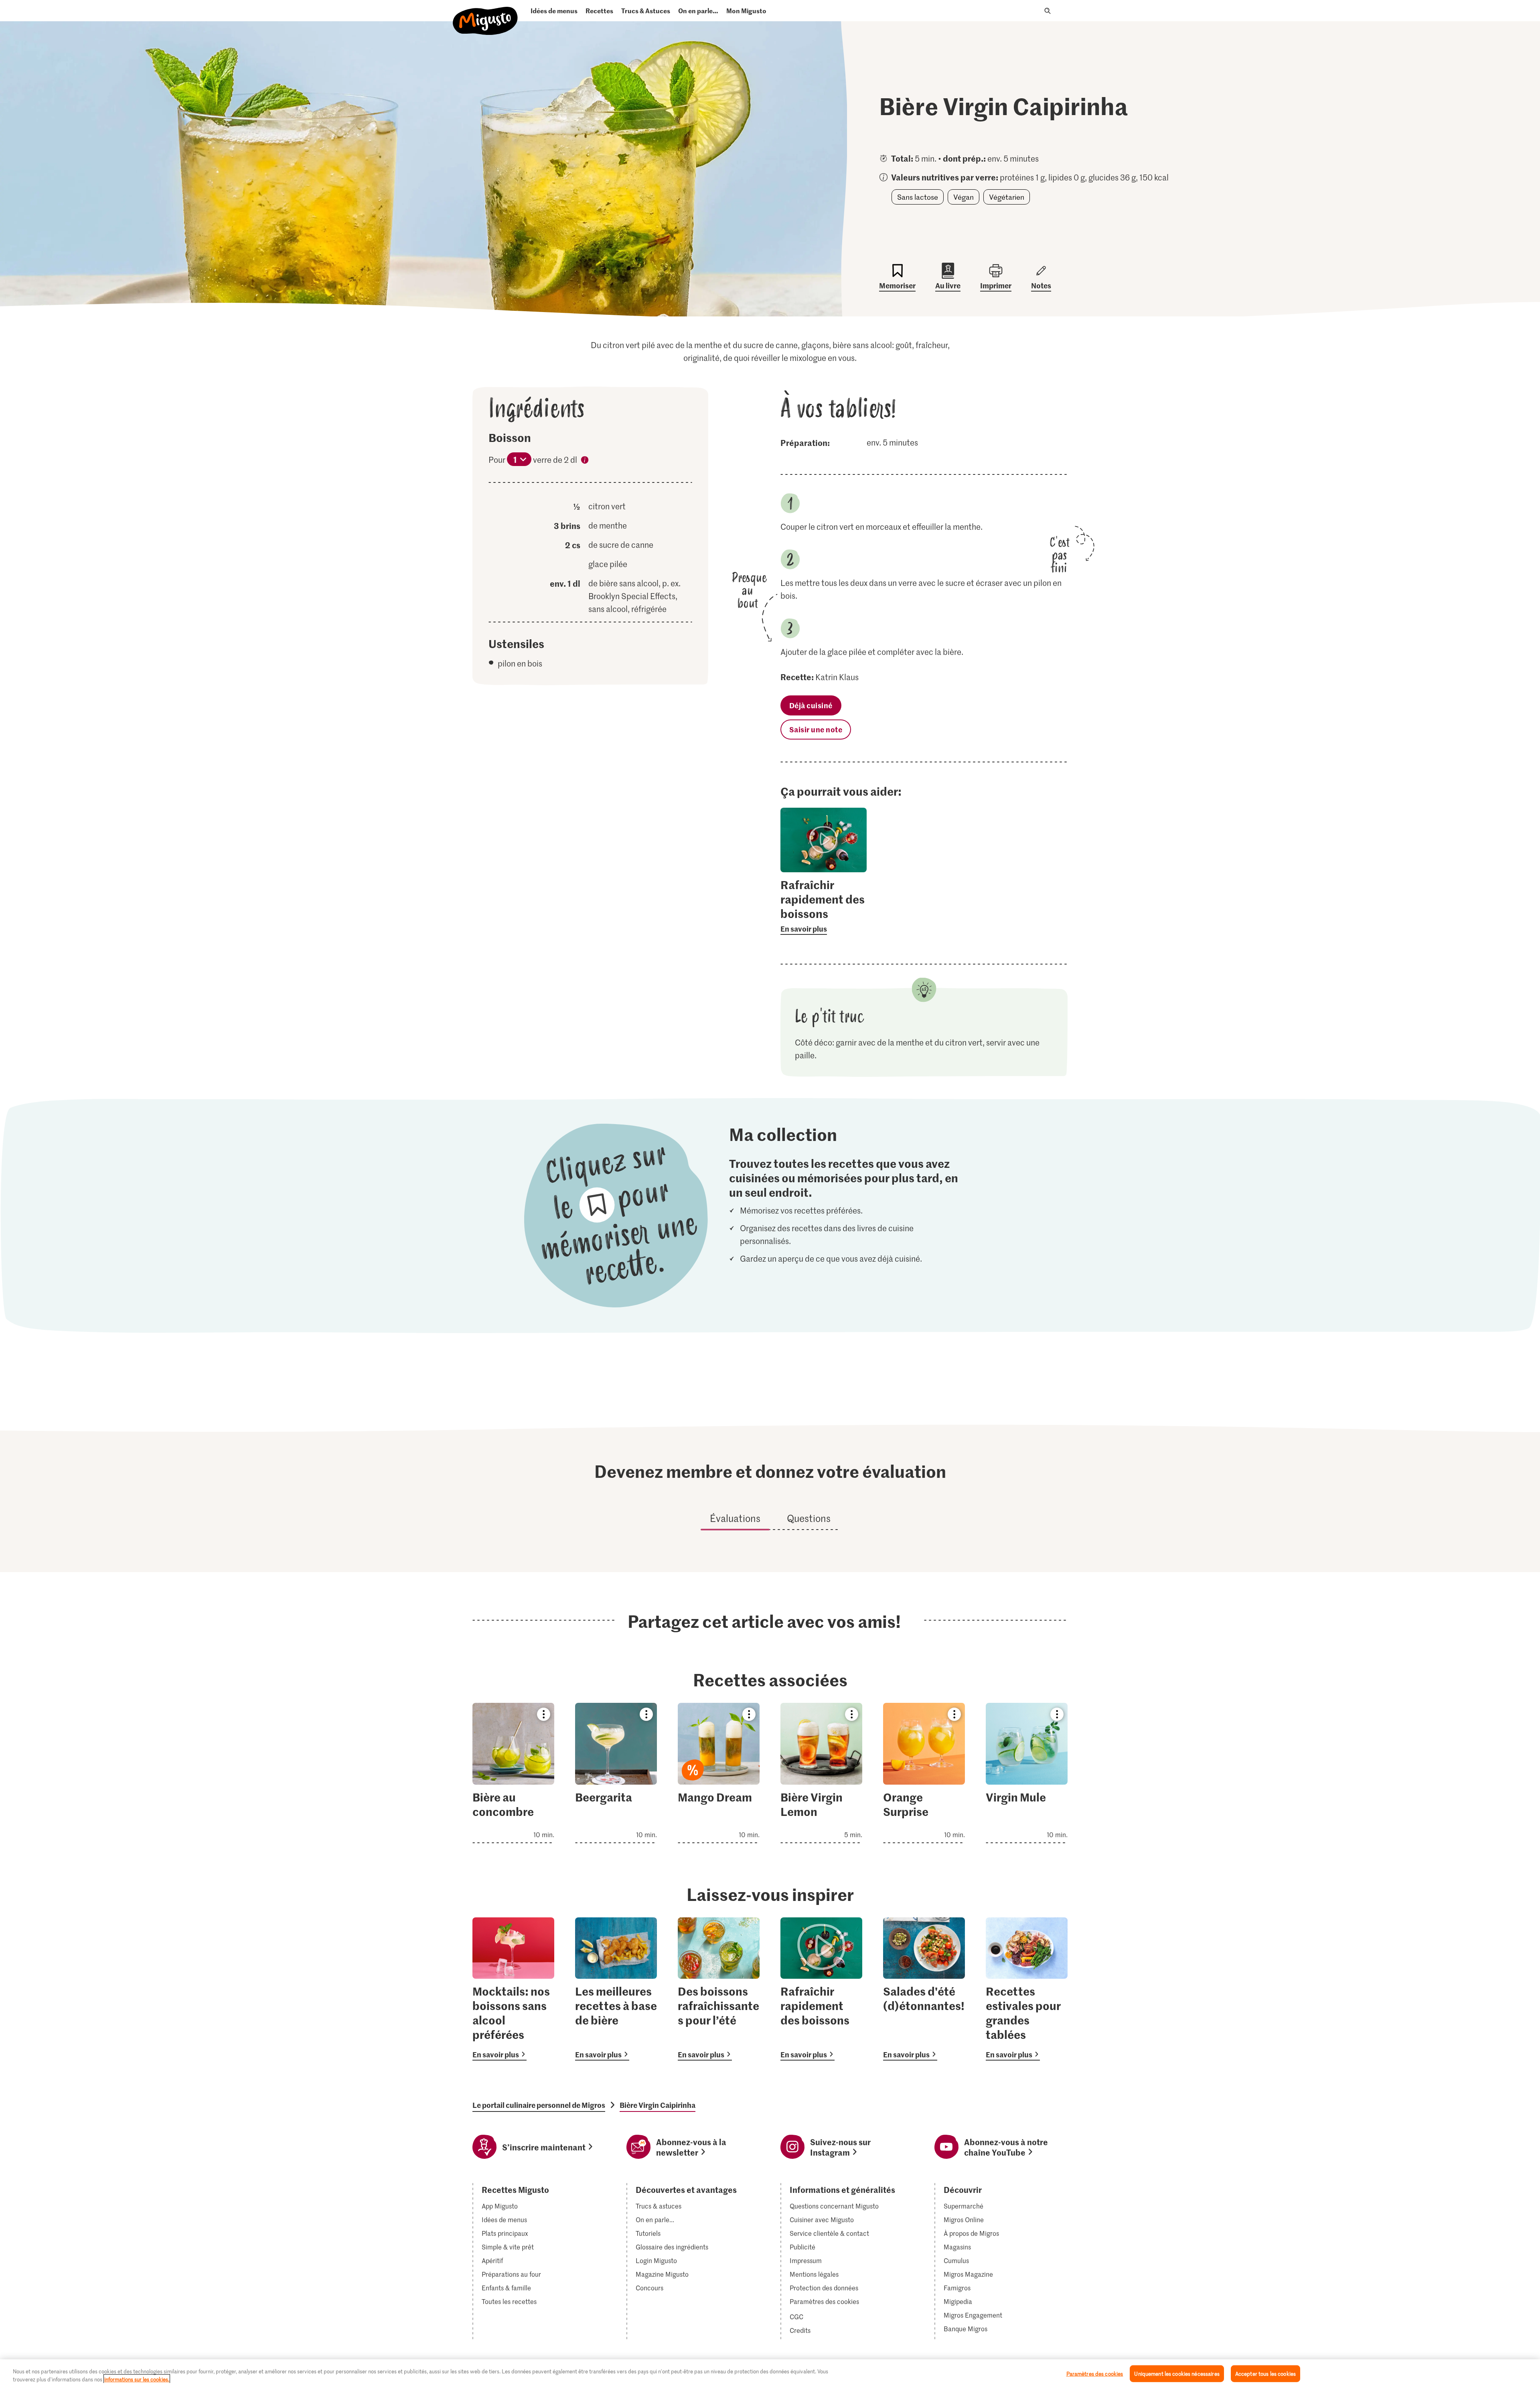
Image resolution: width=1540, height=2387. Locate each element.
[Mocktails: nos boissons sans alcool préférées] (513, 1989)
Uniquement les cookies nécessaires (1177, 2374)
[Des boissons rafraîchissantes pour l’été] (719, 1989)
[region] (770, 2373)
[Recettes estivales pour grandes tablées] (1027, 1989)
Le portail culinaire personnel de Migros (539, 2105)
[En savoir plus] (824, 906)
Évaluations (735, 1518)
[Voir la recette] (513, 1773)
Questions (809, 1518)
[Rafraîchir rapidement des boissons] (821, 1989)
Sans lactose (918, 197)
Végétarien (1007, 197)
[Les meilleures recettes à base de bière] (616, 1989)
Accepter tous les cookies (1265, 2374)
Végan (964, 197)
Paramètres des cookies (824, 2302)
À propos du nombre (585, 461)
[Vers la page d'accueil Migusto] (485, 14)
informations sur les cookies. (137, 2379)
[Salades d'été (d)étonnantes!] (924, 1989)
